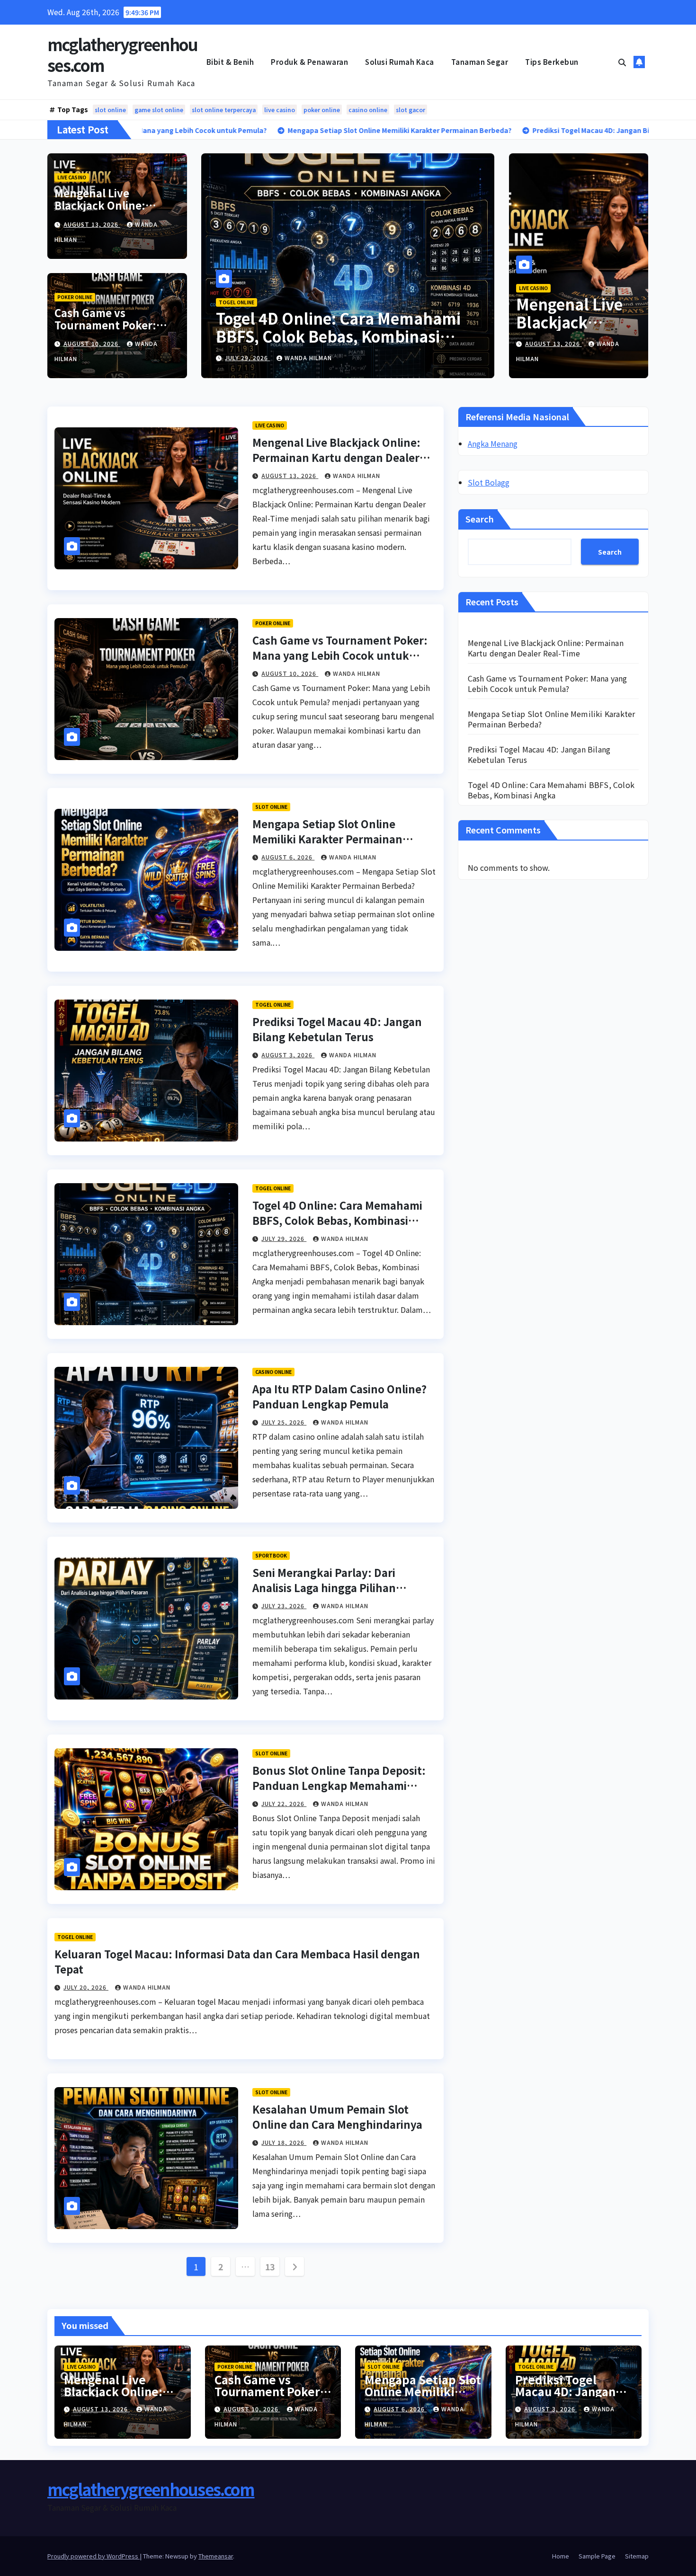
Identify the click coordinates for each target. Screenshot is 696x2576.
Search (480, 519)
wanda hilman (320, 358)
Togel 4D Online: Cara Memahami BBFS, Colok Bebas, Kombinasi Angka (337, 1220)
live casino (280, 110)
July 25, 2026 (284, 1422)
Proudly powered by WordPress (94, 2556)
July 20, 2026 (86, 1987)
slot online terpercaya (224, 110)
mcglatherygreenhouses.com (122, 55)
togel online (273, 1005)
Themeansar (216, 2556)
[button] (622, 62)
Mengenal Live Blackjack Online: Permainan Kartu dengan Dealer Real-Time (335, 336)
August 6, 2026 (288, 857)
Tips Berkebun (552, 62)
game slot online (159, 110)
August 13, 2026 (92, 224)
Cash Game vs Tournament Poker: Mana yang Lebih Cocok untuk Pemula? (115, 331)
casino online (368, 110)
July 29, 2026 (284, 1238)
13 (270, 2266)
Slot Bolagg (489, 482)
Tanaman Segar (480, 62)
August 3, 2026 (288, 1055)
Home (561, 2556)
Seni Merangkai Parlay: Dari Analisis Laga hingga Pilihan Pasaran (324, 1587)
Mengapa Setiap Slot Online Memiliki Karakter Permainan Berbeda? (327, 839)
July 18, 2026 (284, 2142)
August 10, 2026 (92, 343)
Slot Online (271, 807)
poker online (322, 110)
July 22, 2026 (284, 1803)
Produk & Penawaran (309, 62)
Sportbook (271, 1555)
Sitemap (637, 2556)
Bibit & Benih (230, 62)
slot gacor (410, 110)
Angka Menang (493, 443)
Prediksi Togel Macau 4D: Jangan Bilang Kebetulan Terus (337, 1029)
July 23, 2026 (284, 1606)
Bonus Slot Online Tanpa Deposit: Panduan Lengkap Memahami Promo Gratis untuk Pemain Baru (339, 1785)
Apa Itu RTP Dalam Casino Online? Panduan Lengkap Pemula (339, 1396)
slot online (110, 110)
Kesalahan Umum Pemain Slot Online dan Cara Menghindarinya (337, 2116)
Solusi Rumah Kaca (400, 62)
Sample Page (597, 2556)
